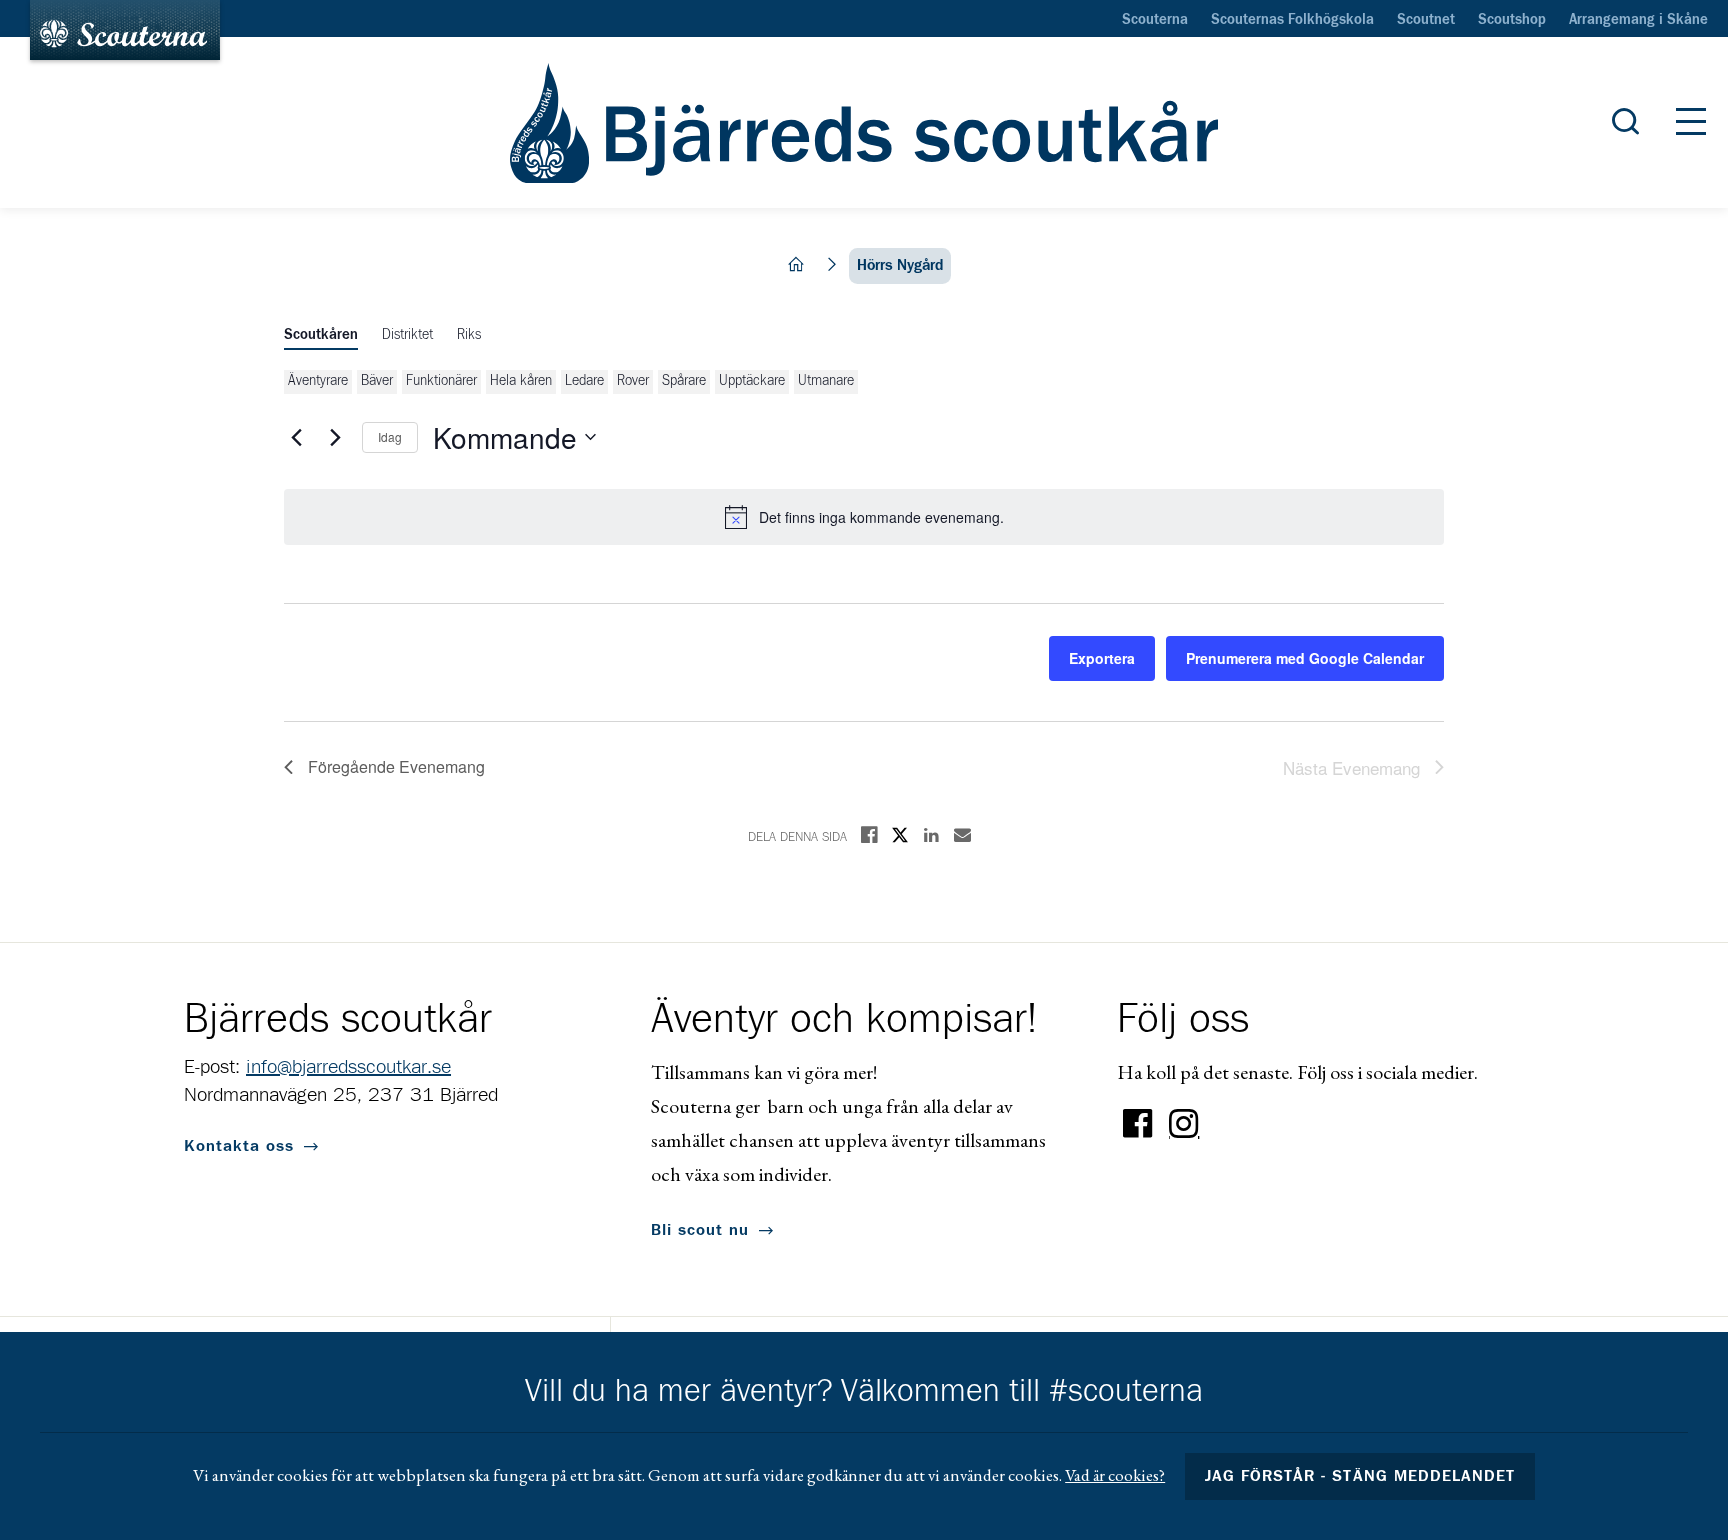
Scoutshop (1512, 20)
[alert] (864, 517)
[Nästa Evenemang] (335, 437)
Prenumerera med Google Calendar (1305, 658)
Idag (390, 436)
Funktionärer (441, 381)
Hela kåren (521, 381)
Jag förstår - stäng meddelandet (1360, 1476)
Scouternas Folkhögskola (1292, 20)
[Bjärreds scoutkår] (864, 123)
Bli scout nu (700, 1230)
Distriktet (407, 335)
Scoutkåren (321, 335)
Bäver (377, 381)
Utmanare (826, 381)
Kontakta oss (239, 1146)
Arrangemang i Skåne (1638, 20)
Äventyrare (318, 381)
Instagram (1184, 1124)
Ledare (584, 381)
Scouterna (1155, 20)
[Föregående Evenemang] (296, 437)
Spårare (684, 381)
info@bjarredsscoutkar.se (348, 1067)
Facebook (1138, 1124)
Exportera (1102, 658)
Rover (633, 381)
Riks (469, 335)
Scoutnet (1426, 20)
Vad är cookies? (1115, 1475)
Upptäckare (752, 381)
